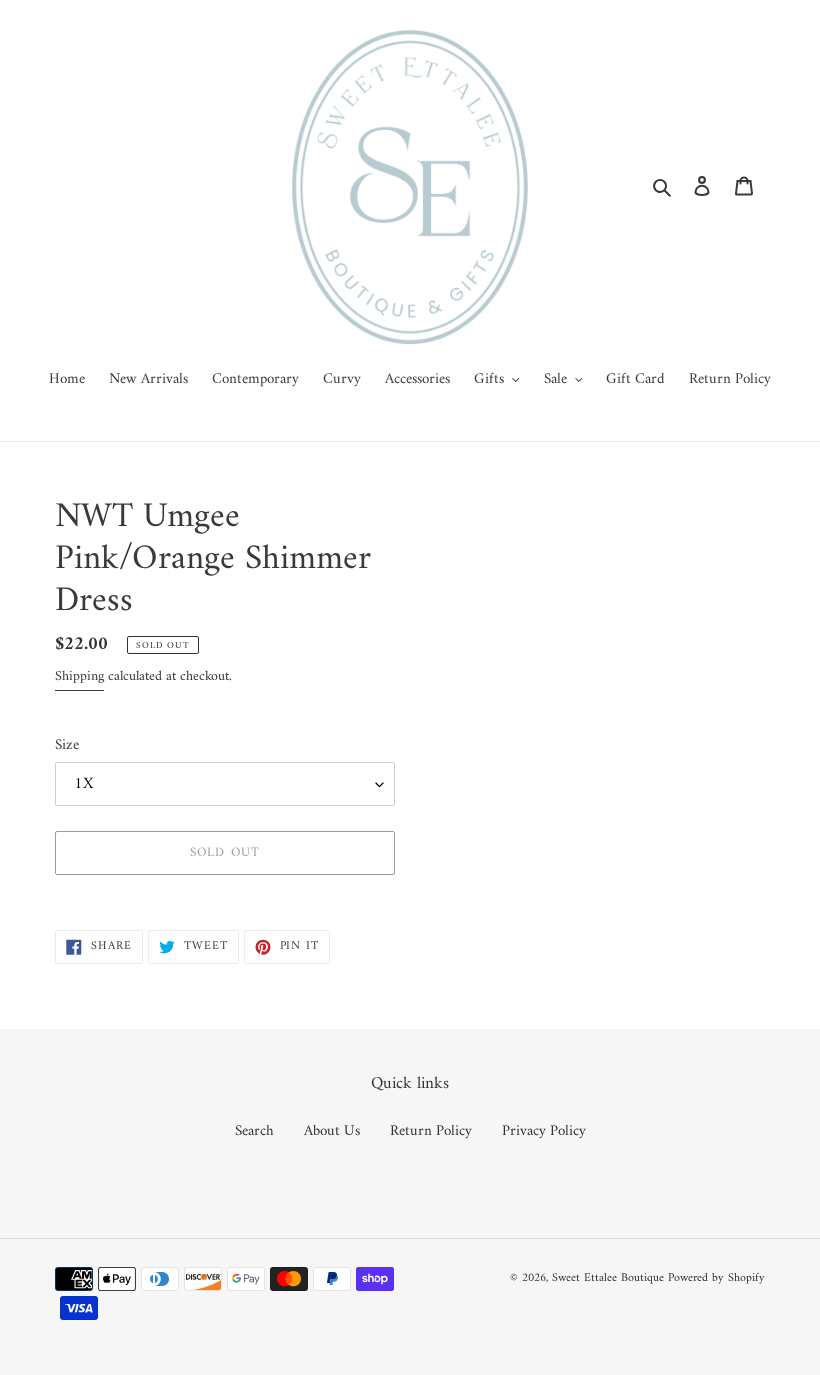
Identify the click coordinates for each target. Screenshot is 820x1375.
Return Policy (431, 1131)
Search (254, 1131)
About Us (332, 1131)
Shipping (79, 676)
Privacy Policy (544, 1131)
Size (67, 746)
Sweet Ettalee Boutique (608, 1278)
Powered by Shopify (716, 1278)
